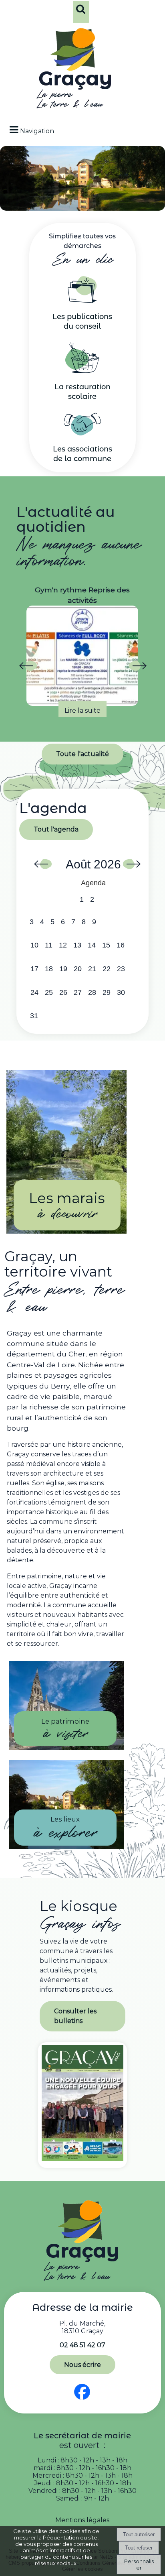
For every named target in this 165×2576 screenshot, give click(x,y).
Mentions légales (82, 2520)
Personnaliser (139, 2564)
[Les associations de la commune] (82, 433)
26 (63, 992)
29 (107, 992)
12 (63, 945)
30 (121, 992)
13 (77, 945)
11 (49, 945)
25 (49, 992)
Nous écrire (82, 2365)
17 (34, 969)
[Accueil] (75, 70)
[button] (81, 14)
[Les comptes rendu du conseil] (82, 301)
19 (63, 969)
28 (92, 992)
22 (107, 969)
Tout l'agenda (56, 829)
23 (121, 969)
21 (92, 969)
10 (34, 945)
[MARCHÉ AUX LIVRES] (84, 651)
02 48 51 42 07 (82, 2345)
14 (92, 945)
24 (34, 992)
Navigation (37, 131)
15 (106, 945)
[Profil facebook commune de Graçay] (82, 2400)
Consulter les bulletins (75, 2016)
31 (34, 1016)
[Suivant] (137, 667)
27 (78, 992)
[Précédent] (28, 667)
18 (49, 969)
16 (121, 945)
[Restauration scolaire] (82, 371)
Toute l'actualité (82, 754)
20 (78, 969)
